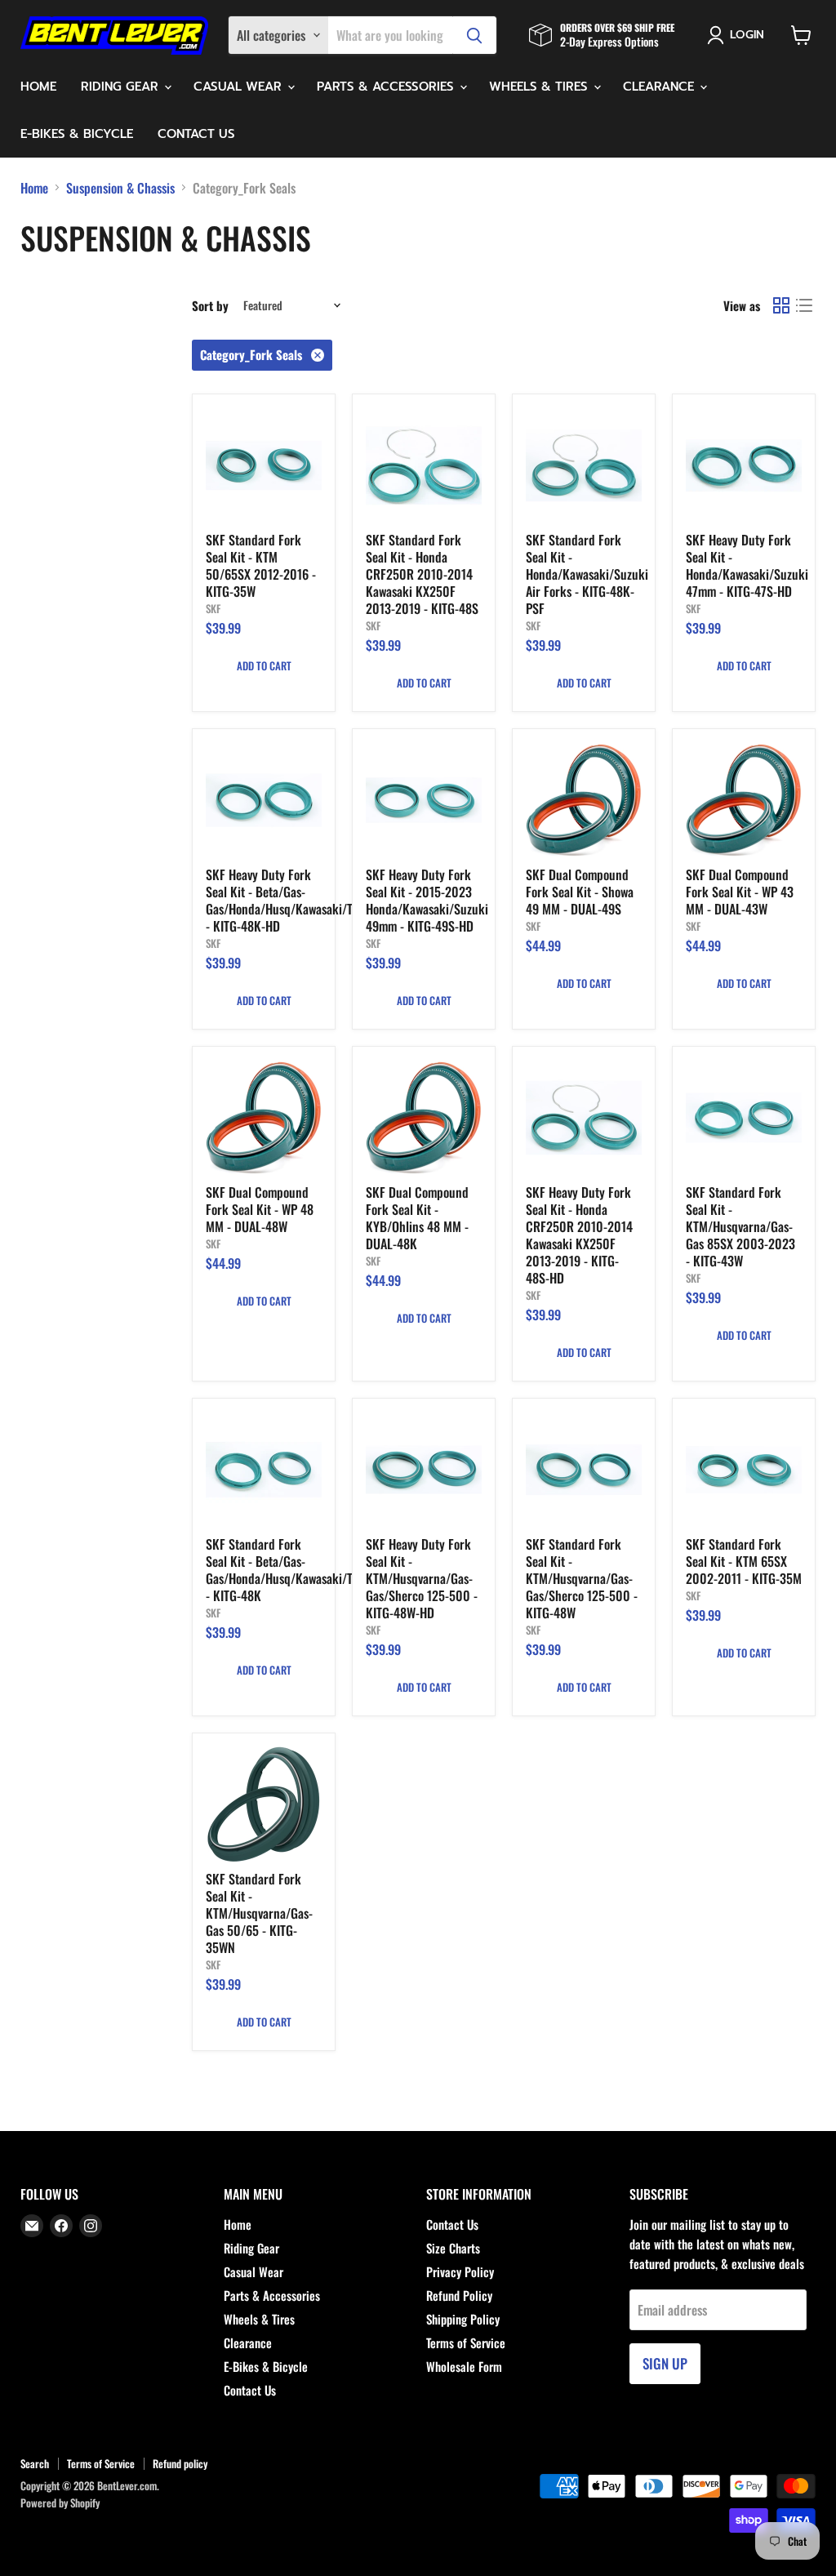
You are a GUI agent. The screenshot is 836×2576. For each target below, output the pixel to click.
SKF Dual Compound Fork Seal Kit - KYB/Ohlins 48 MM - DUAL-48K (417, 1218)
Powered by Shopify (60, 2503)
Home (38, 87)
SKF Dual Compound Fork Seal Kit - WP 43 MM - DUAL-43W (740, 892)
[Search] (474, 35)
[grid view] (781, 305)
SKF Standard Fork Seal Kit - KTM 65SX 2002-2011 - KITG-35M (744, 1561)
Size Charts (453, 2248)
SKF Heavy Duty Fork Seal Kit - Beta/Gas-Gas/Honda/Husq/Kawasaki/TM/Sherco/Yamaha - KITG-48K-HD (325, 900)
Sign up (665, 2363)
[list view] (804, 305)
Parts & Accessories (387, 87)
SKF (213, 608)
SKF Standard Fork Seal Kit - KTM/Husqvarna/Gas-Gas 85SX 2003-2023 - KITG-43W (740, 1226)
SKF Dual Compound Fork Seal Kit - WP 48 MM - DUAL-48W (260, 1209)
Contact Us (196, 134)
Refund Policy (459, 2295)
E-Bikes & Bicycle (77, 134)
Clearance (660, 87)
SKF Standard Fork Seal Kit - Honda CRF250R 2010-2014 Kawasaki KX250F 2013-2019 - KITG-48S (422, 574)
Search (35, 2463)
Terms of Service (466, 2342)
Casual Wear (240, 87)
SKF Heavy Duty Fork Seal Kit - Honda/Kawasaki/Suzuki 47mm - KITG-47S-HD (747, 565)
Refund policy (180, 2463)
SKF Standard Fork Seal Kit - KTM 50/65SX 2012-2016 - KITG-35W (261, 565)
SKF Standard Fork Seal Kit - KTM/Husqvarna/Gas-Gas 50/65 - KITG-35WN (259, 1913)
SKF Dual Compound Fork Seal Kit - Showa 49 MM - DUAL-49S (580, 892)
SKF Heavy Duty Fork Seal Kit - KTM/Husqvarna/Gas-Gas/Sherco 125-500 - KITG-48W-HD (422, 1578)
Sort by (210, 306)
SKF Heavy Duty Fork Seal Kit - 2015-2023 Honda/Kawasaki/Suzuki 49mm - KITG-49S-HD (427, 900)
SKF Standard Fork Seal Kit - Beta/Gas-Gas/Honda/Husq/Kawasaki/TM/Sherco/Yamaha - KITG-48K (325, 1570)
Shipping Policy (463, 2319)
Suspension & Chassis (120, 188)
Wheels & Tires (540, 87)
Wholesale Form (464, 2366)
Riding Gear (122, 87)
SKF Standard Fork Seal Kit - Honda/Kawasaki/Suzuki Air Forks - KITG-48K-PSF (587, 574)
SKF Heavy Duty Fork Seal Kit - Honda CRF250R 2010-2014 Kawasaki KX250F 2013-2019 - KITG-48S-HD (579, 1235)
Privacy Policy (460, 2271)
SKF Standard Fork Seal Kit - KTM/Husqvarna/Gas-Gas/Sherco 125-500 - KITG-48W (582, 1578)
